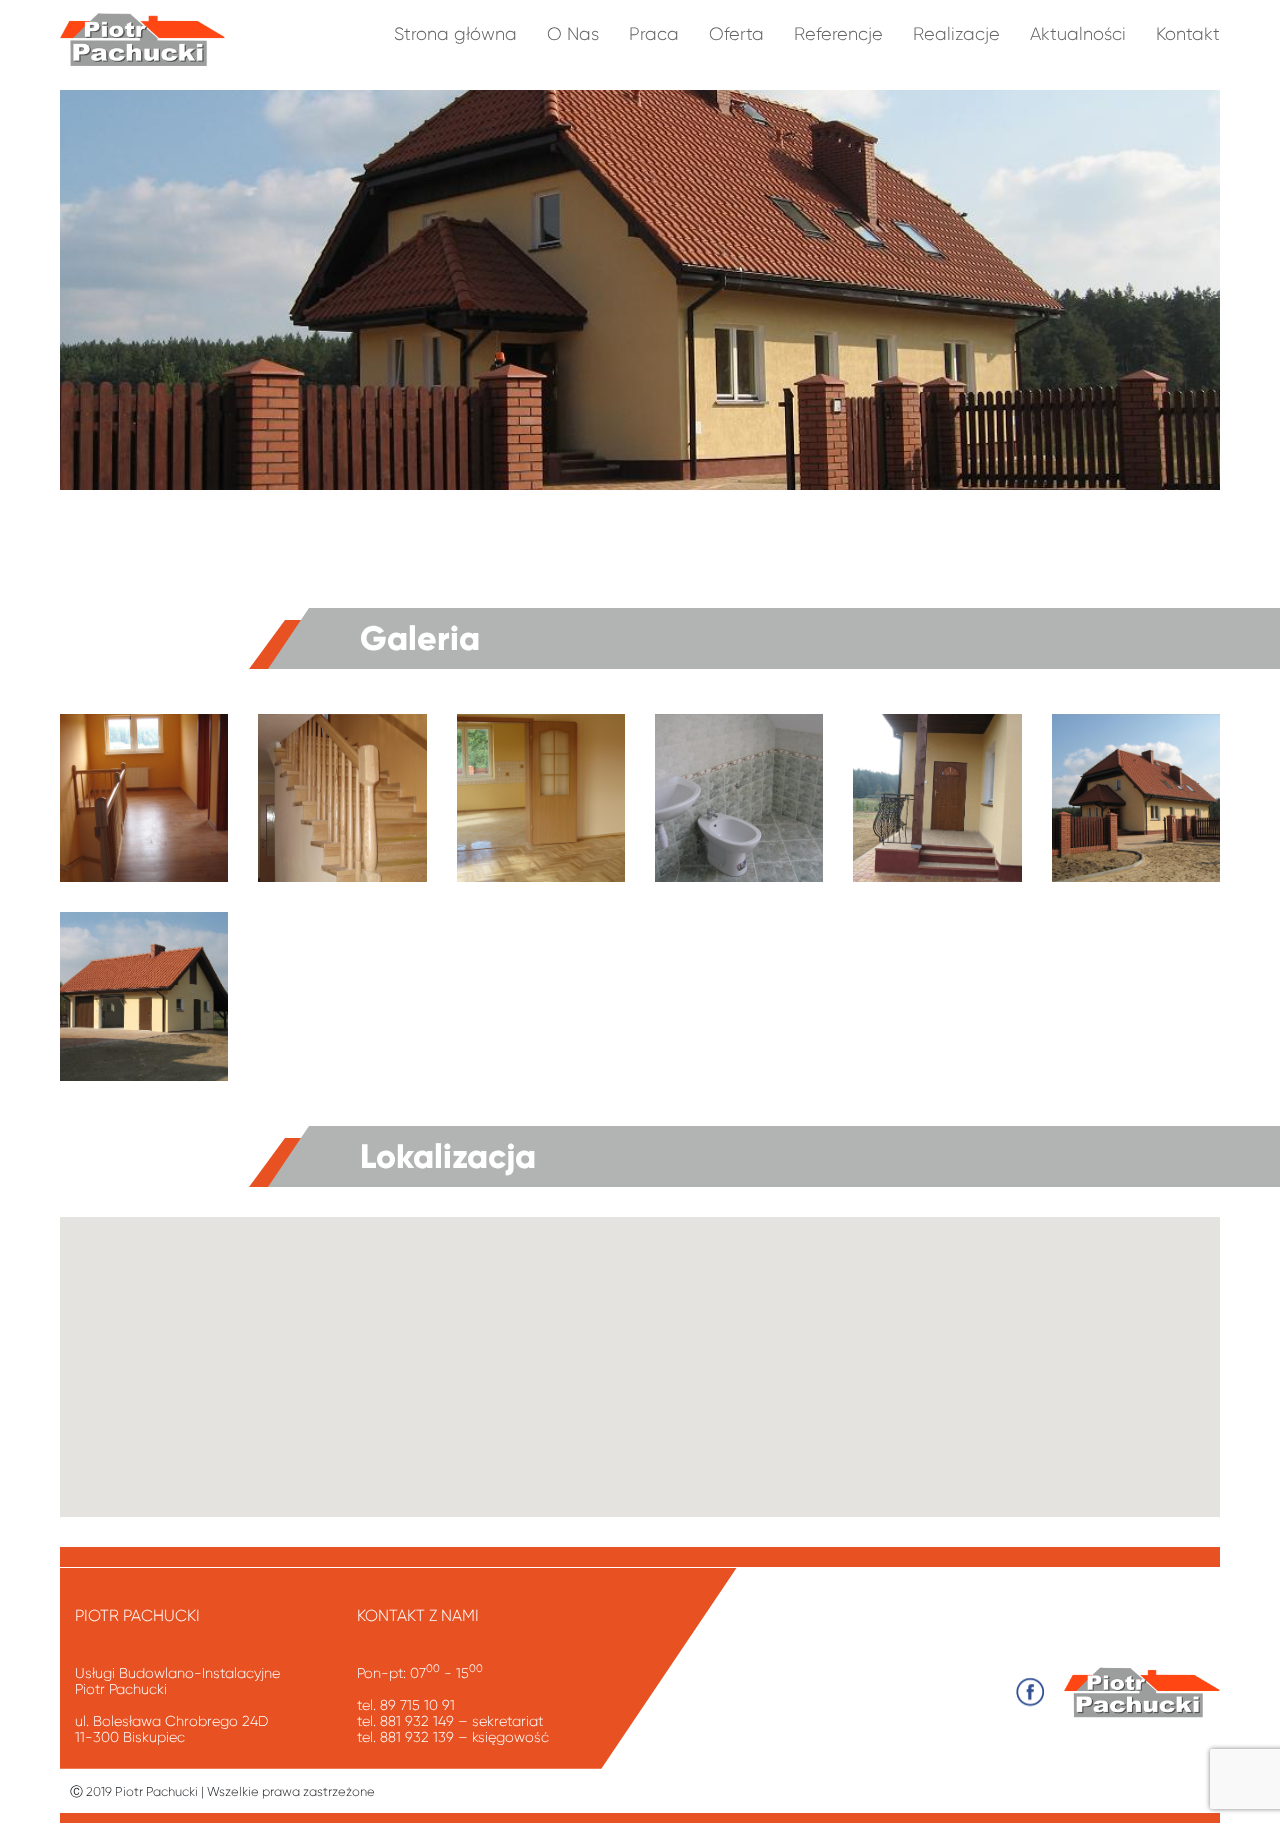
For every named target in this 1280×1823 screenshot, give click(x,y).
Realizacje (956, 34)
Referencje (838, 34)
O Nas (573, 34)
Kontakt (1188, 34)
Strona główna (455, 34)
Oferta (736, 34)
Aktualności (1078, 34)
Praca (654, 34)
